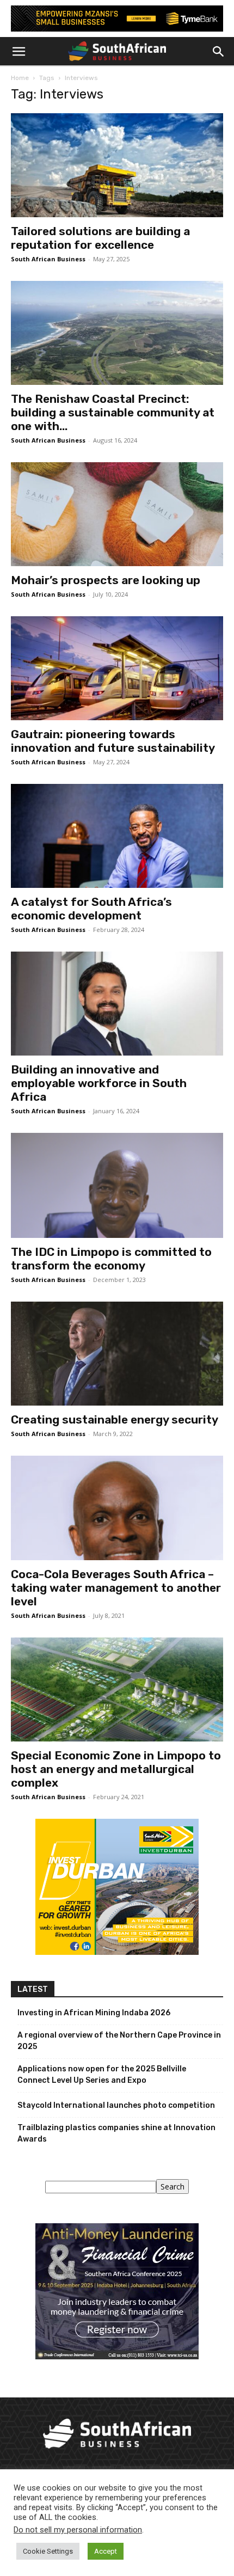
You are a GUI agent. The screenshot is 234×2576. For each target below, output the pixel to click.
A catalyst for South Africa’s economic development (91, 909)
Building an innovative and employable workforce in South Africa (99, 1083)
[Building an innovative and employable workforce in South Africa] (117, 1004)
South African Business (48, 259)
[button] (19, 52)
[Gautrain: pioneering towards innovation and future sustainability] (117, 668)
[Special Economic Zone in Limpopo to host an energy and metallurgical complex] (117, 1689)
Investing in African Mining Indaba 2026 (94, 2013)
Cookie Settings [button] (48, 2551)
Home (20, 78)
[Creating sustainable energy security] (117, 1354)
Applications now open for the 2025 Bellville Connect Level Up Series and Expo (102, 2075)
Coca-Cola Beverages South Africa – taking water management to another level (116, 1588)
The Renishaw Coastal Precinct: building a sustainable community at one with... (113, 412)
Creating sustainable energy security (115, 1419)
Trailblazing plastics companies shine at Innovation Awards (116, 2133)
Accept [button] (106, 2551)
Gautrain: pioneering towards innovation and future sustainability (113, 741)
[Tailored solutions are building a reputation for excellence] (117, 165)
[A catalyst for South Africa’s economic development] (117, 836)
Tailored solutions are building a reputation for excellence (100, 238)
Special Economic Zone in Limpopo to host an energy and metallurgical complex (116, 1769)
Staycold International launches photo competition (116, 2105)
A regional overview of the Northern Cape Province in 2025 (119, 2041)
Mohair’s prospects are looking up (106, 580)
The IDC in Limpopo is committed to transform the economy (111, 1259)
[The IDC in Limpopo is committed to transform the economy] (117, 1185)
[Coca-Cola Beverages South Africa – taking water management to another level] (117, 1508)
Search (173, 2186)
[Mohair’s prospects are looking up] (117, 514)
